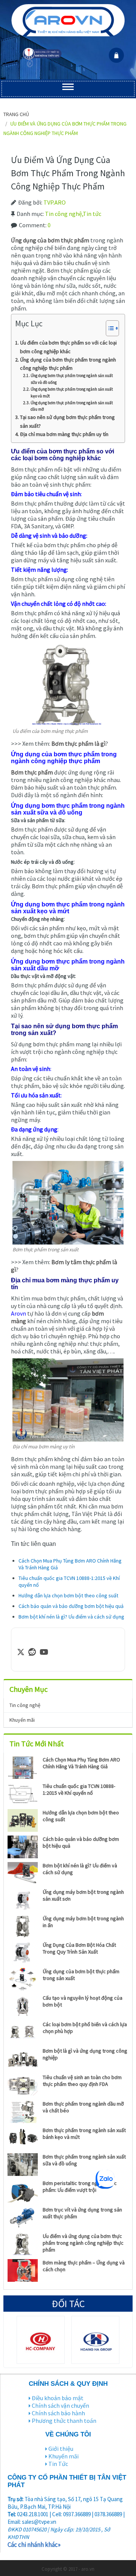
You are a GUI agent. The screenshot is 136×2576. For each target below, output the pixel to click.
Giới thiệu (61, 2449)
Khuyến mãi (22, 1720)
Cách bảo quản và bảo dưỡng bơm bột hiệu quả (71, 1606)
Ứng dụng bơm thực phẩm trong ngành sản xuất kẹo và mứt (72, 393)
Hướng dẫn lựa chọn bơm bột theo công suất (68, 1595)
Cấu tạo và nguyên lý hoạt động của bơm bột (83, 2001)
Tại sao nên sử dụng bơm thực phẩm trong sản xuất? (67, 421)
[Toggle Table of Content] (109, 328)
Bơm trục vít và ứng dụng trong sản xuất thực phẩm (82, 2213)
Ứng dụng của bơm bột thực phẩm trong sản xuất (81, 1975)
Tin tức (92, 214)
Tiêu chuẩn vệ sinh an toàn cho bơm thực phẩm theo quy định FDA (82, 2081)
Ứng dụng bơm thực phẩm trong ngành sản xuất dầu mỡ (72, 406)
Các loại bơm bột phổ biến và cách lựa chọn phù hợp (85, 2028)
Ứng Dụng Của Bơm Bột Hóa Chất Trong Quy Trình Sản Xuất (79, 1948)
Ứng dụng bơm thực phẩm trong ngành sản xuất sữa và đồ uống (72, 379)
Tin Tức (58, 2464)
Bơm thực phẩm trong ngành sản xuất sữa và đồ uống (84, 2160)
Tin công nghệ (63, 214)
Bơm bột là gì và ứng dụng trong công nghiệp (85, 2054)
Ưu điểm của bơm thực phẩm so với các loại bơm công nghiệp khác (68, 347)
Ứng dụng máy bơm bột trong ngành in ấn (83, 1922)
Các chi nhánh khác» (34, 2545)
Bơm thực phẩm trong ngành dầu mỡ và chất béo (83, 2107)
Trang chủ (16, 114)
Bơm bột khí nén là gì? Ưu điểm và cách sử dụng (71, 1617)
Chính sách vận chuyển (60, 2405)
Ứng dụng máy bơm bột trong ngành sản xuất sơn (83, 1895)
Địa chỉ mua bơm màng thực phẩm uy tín (64, 434)
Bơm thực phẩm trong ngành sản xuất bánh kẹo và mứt (84, 2134)
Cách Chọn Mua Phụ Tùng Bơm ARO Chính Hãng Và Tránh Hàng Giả (81, 1763)
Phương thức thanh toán (64, 2421)
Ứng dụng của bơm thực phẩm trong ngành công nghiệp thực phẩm (68, 364)
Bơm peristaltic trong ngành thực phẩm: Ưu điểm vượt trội (80, 2186)
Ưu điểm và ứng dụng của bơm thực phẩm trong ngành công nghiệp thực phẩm (83, 2243)
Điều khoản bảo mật (58, 2398)
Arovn (19, 1313)
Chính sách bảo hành (58, 2413)
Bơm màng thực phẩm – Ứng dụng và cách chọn (84, 2266)
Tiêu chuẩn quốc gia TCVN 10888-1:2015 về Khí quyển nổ (79, 1789)
